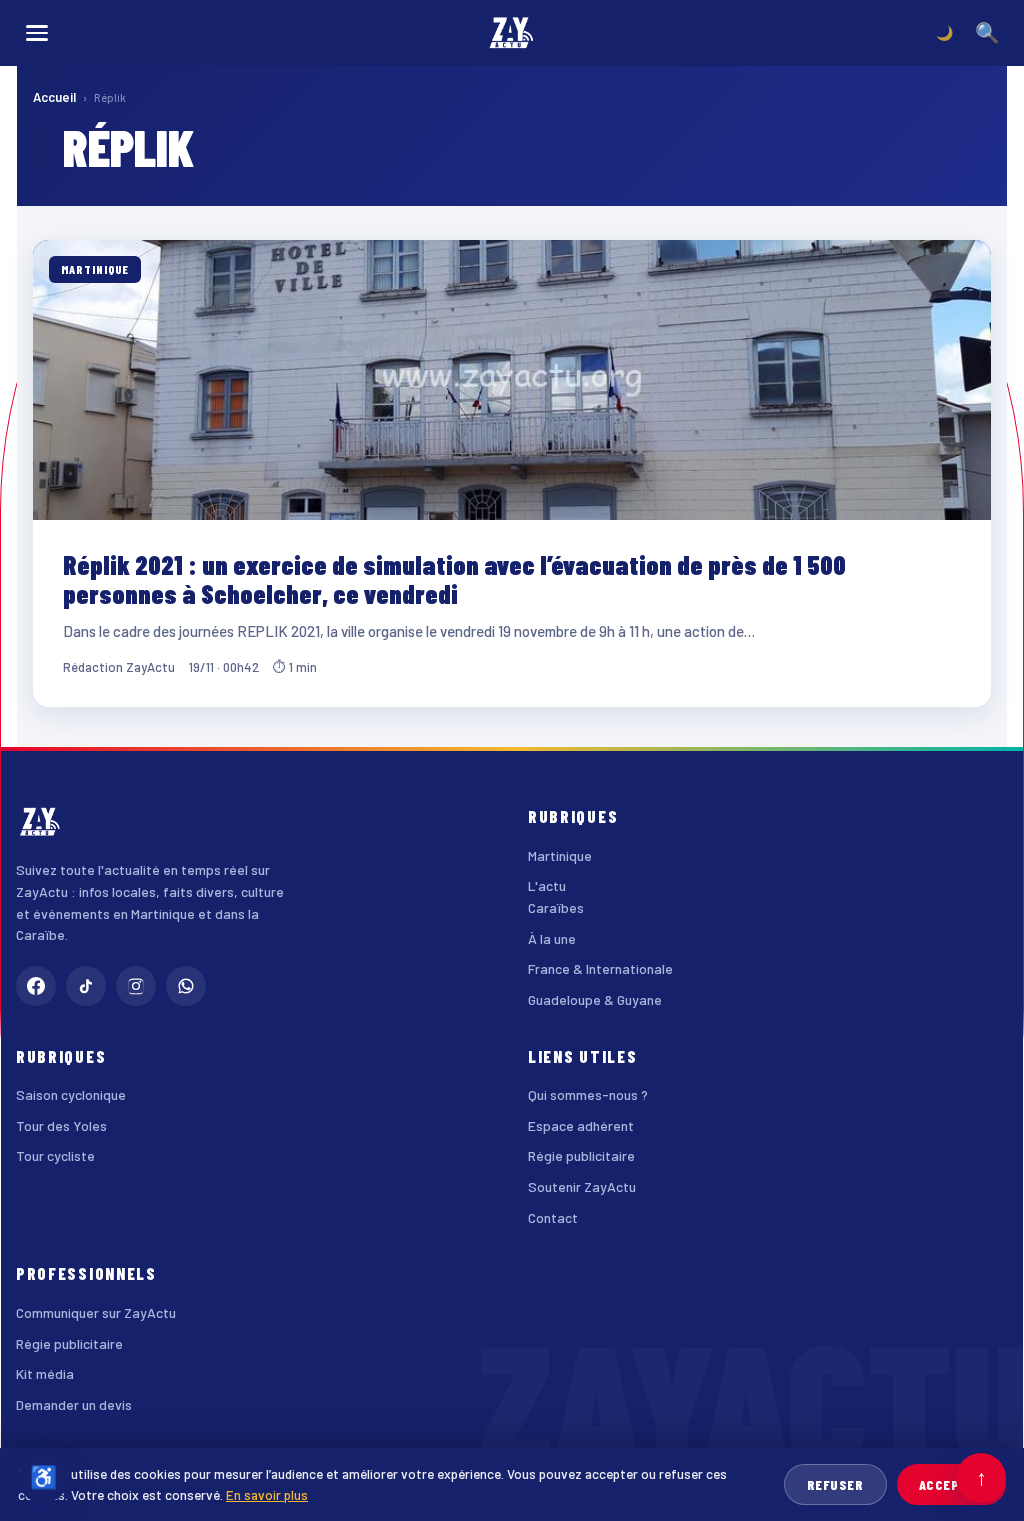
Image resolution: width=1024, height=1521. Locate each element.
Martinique (560, 855)
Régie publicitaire (581, 1155)
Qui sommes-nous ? (588, 1094)
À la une (552, 938)
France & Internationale (600, 968)
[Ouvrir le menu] (37, 33)
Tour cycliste (55, 1155)
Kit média (45, 1373)
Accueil (54, 97)
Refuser (835, 1484)
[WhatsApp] (186, 986)
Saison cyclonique (71, 1094)
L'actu (547, 885)
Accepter (951, 1484)
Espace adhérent (581, 1125)
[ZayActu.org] (512, 33)
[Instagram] (136, 986)
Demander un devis (74, 1404)
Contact (553, 1217)
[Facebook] (36, 986)
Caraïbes (556, 907)
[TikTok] (86, 986)
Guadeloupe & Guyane (595, 999)
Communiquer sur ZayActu (96, 1312)
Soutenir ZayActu (582, 1186)
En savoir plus (267, 1494)
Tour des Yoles (61, 1125)
